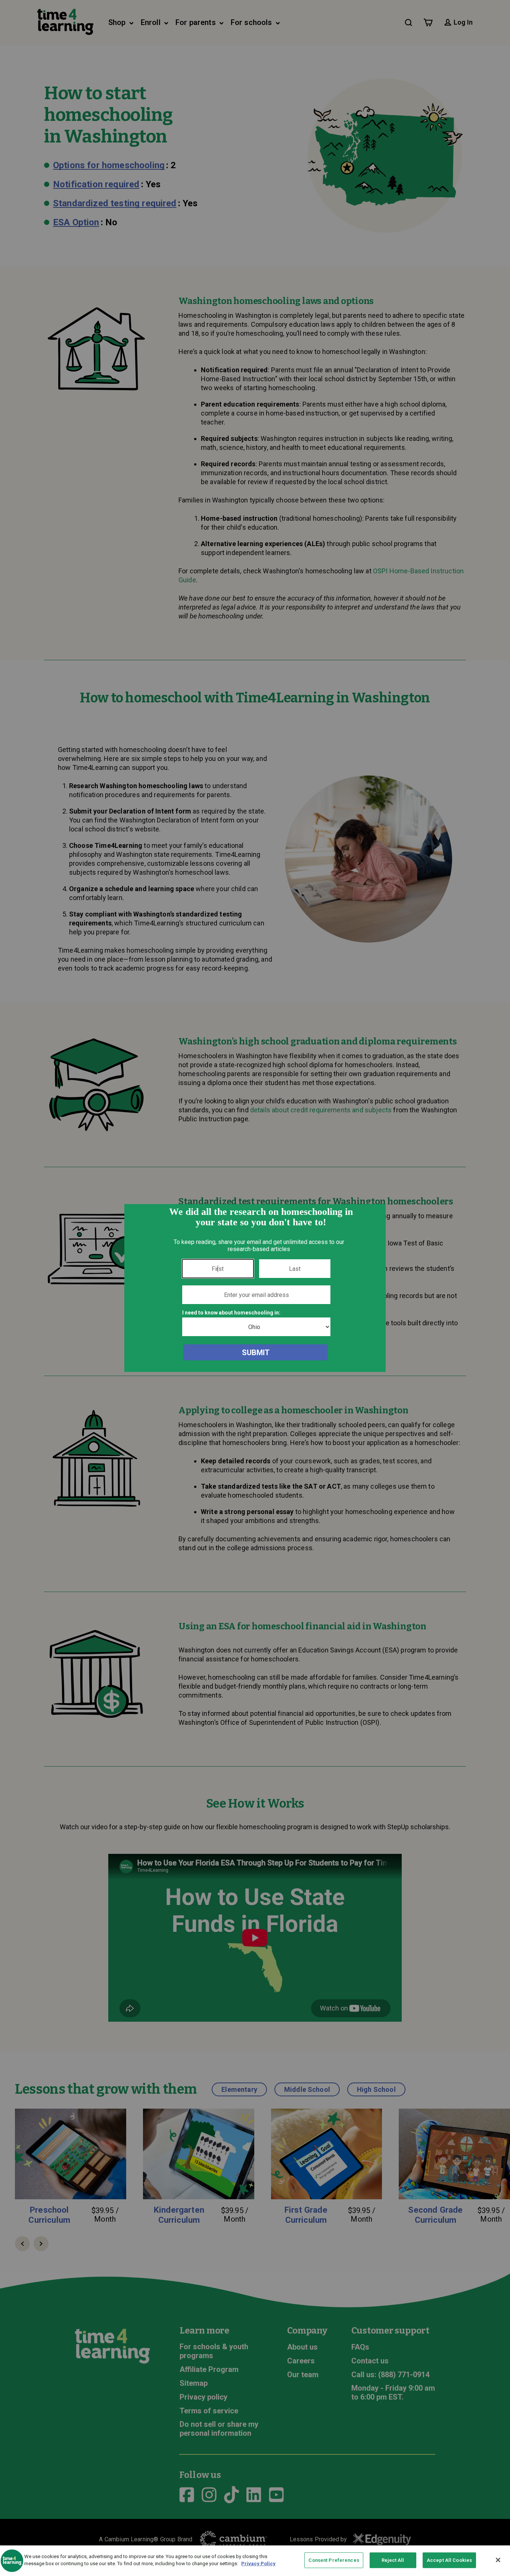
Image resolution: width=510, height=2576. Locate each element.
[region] (255, 2561)
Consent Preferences (334, 2560)
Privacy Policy (258, 2564)
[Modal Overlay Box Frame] (255, 1288)
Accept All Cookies (449, 2560)
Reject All (393, 2560)
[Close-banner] (498, 2560)
